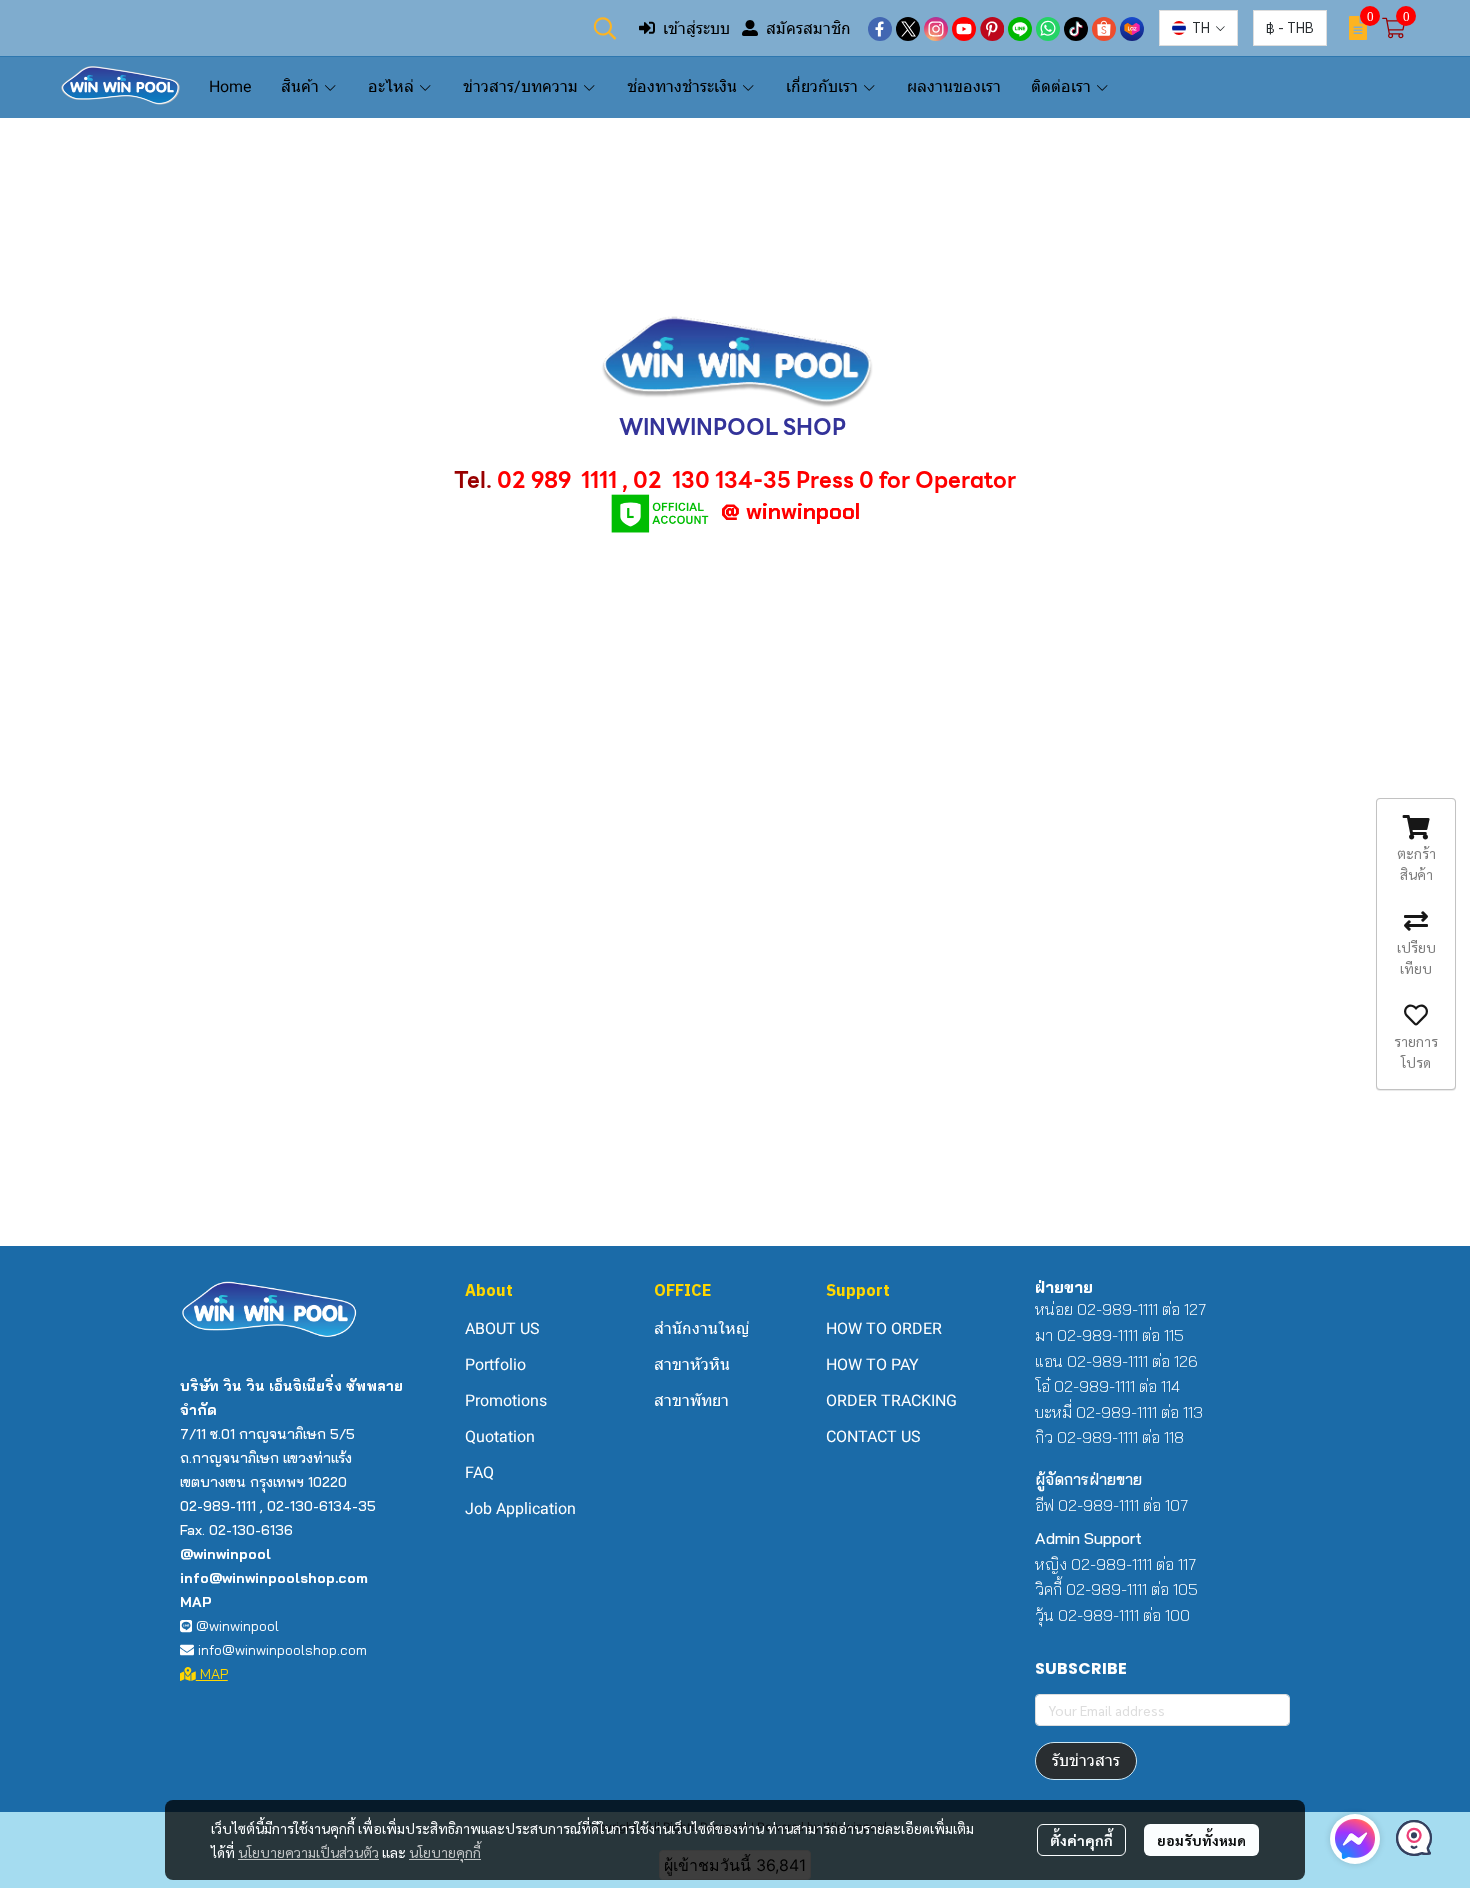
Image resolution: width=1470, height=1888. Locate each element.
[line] (1020, 28)
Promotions (506, 1400)
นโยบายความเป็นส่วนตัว (308, 1852)
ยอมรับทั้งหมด (1201, 1840)
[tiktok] (1076, 28)
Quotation (500, 1436)
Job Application (520, 1508)
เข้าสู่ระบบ (696, 28)
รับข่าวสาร (1086, 1760)
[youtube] (964, 28)
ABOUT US (502, 1328)
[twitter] (908, 28)
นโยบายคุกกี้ (445, 1852)
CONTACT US (873, 1436)
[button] (605, 28)
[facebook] (880, 28)
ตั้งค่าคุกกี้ (1081, 1840)
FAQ (479, 1472)
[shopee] (1104, 28)
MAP (212, 1674)
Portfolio (495, 1364)
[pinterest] (992, 28)
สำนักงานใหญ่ (701, 1328)
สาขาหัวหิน (692, 1364)
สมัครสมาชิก (808, 28)
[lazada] (1132, 28)
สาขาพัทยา (691, 1400)
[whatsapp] (1048, 28)
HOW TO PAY (872, 1364)
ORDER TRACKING (891, 1400)
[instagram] (936, 28)
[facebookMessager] (1355, 1839)
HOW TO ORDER (884, 1328)
